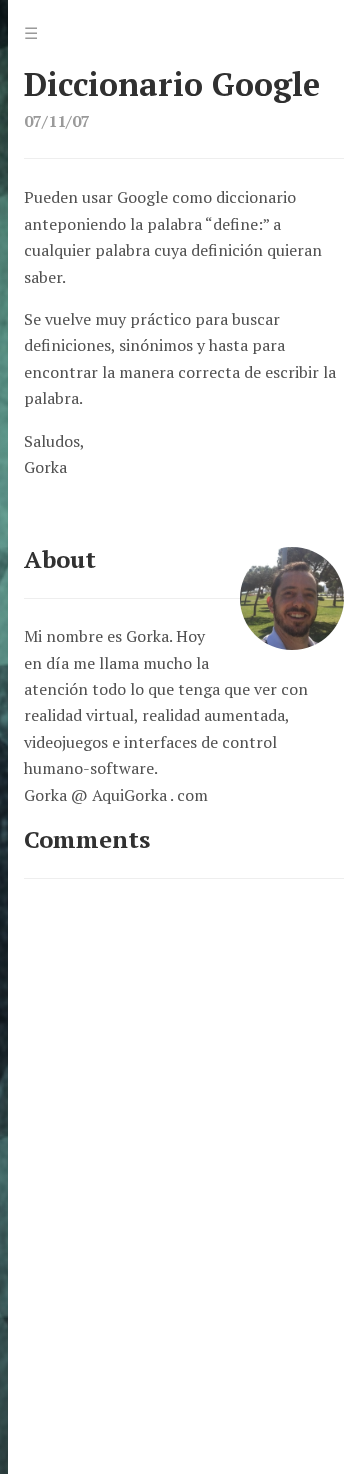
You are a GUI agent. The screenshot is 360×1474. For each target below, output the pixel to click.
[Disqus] (184, 1153)
